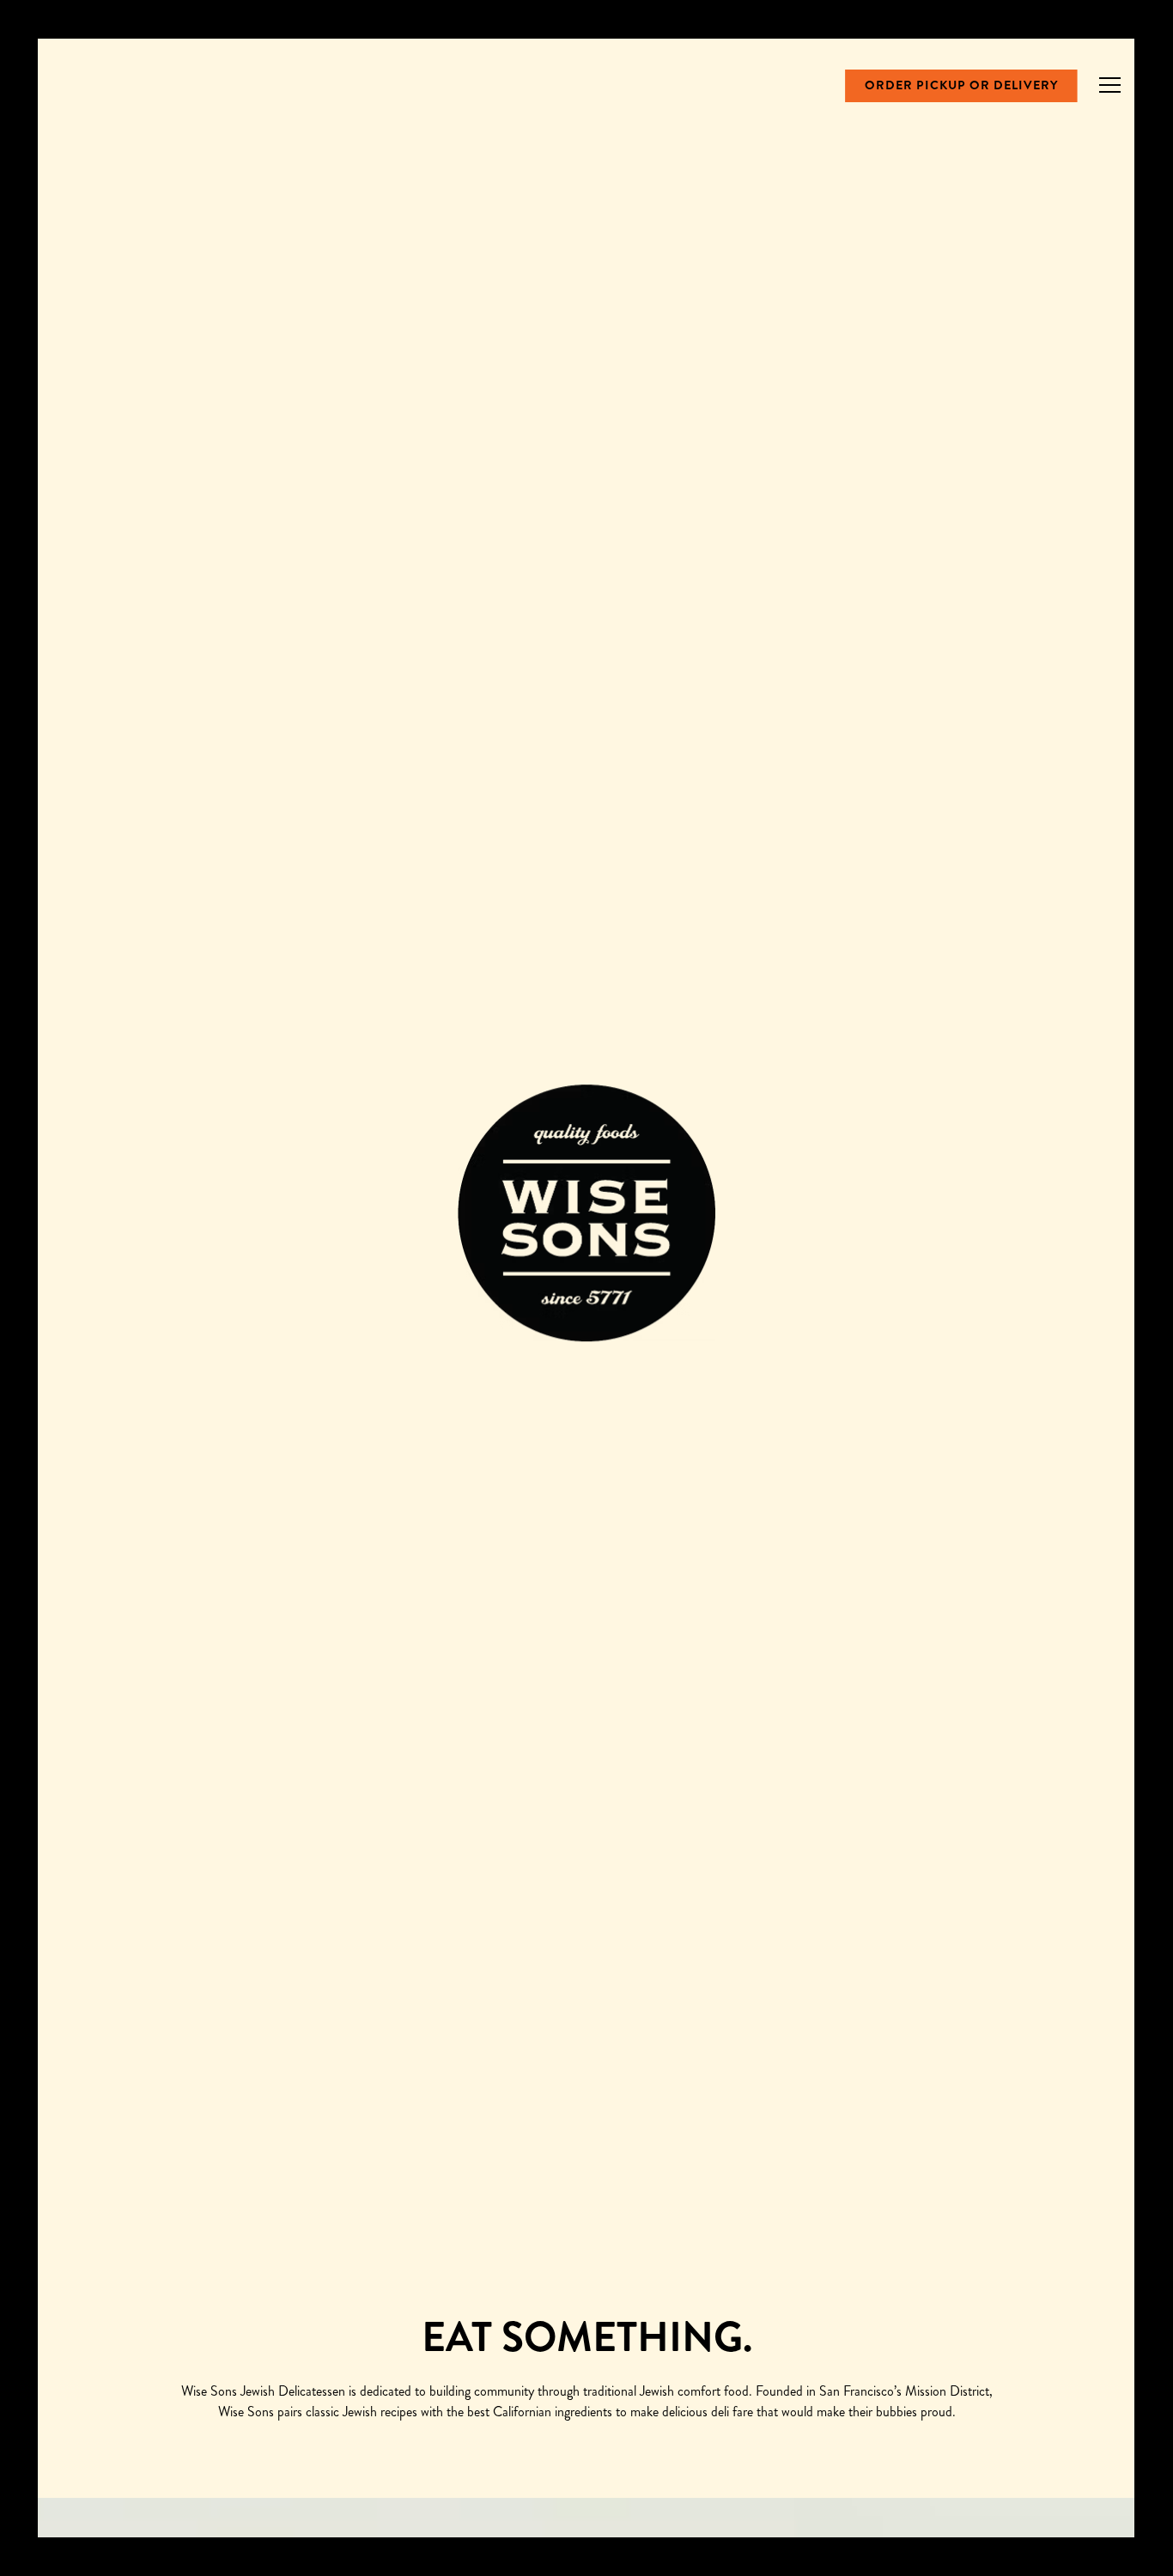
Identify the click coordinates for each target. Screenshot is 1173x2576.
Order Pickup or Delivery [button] (961, 85)
